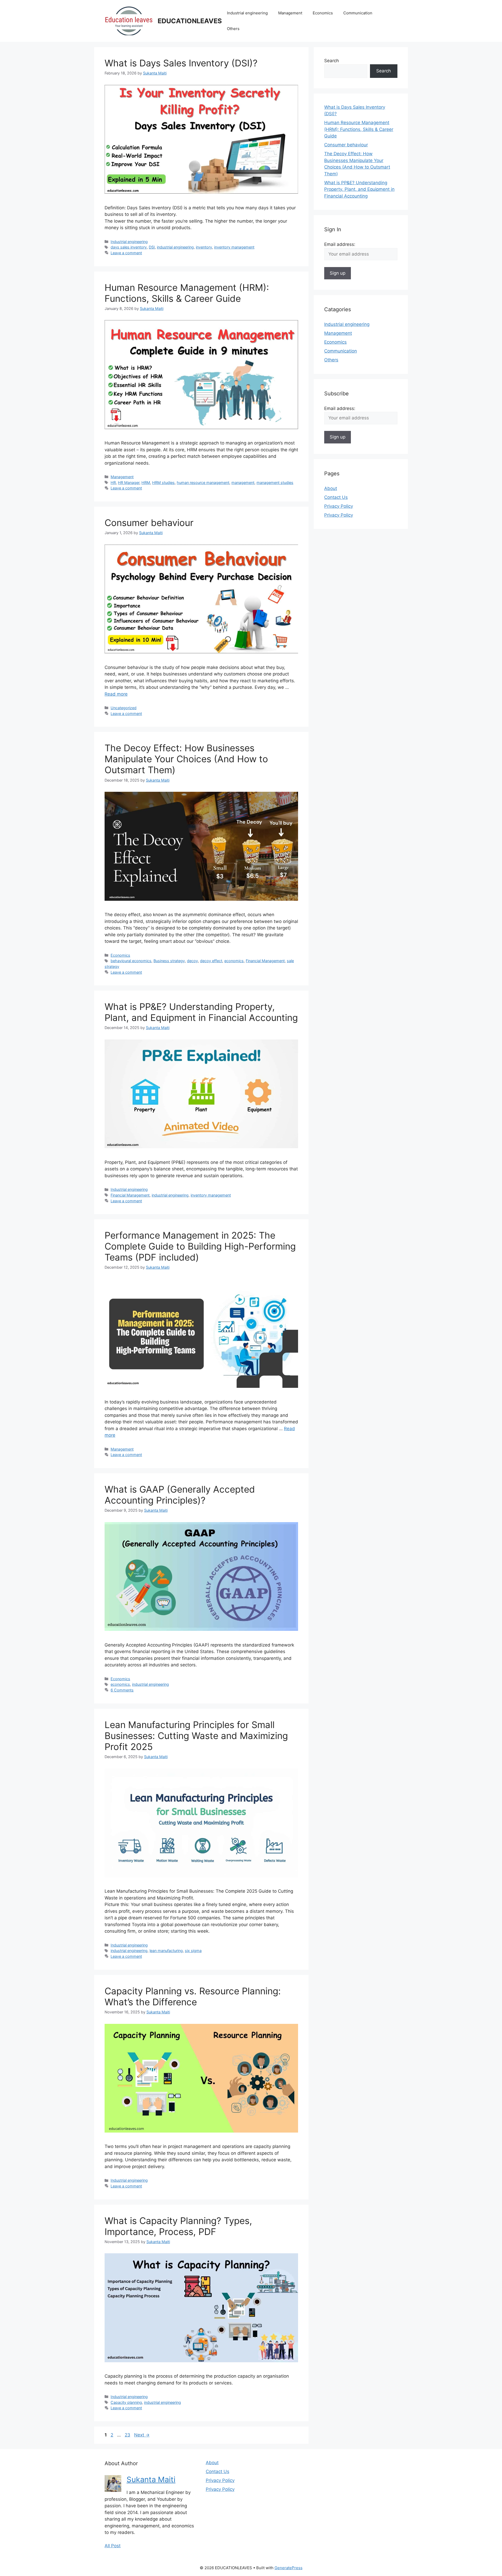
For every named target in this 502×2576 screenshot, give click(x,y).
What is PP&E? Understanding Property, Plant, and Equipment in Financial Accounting (201, 1012)
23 (128, 2435)
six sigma (193, 1951)
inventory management (234, 247)
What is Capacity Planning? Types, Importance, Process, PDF (178, 2226)
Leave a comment (126, 253)
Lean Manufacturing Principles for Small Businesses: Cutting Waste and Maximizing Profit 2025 (196, 1736)
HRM (146, 483)
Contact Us (336, 497)
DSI (152, 247)
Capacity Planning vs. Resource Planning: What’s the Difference (193, 1996)
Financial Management (265, 961)
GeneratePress (289, 2568)
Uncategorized (124, 708)
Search (332, 61)
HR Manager (129, 483)
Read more (116, 694)
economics (234, 961)
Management (290, 13)
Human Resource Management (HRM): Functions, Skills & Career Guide (187, 293)
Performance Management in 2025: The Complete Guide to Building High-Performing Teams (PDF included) (200, 1246)
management (243, 483)
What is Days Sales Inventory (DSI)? (181, 63)
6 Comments (122, 1690)
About (331, 488)
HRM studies (163, 483)
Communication (358, 13)
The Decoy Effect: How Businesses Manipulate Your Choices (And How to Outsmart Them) (186, 759)
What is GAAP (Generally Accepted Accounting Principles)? (180, 1495)
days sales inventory (129, 247)
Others (233, 29)
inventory (204, 247)
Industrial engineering (247, 13)
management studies (275, 483)
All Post (113, 2546)
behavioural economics (131, 961)
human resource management (203, 483)
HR (113, 483)
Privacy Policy (339, 506)
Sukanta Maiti (151, 2479)
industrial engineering (175, 247)
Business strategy (169, 961)
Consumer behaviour (149, 523)
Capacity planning (126, 2402)
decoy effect (211, 961)
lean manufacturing (166, 1951)
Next (142, 2435)
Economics (323, 13)
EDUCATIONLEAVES (190, 21)
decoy (192, 961)
